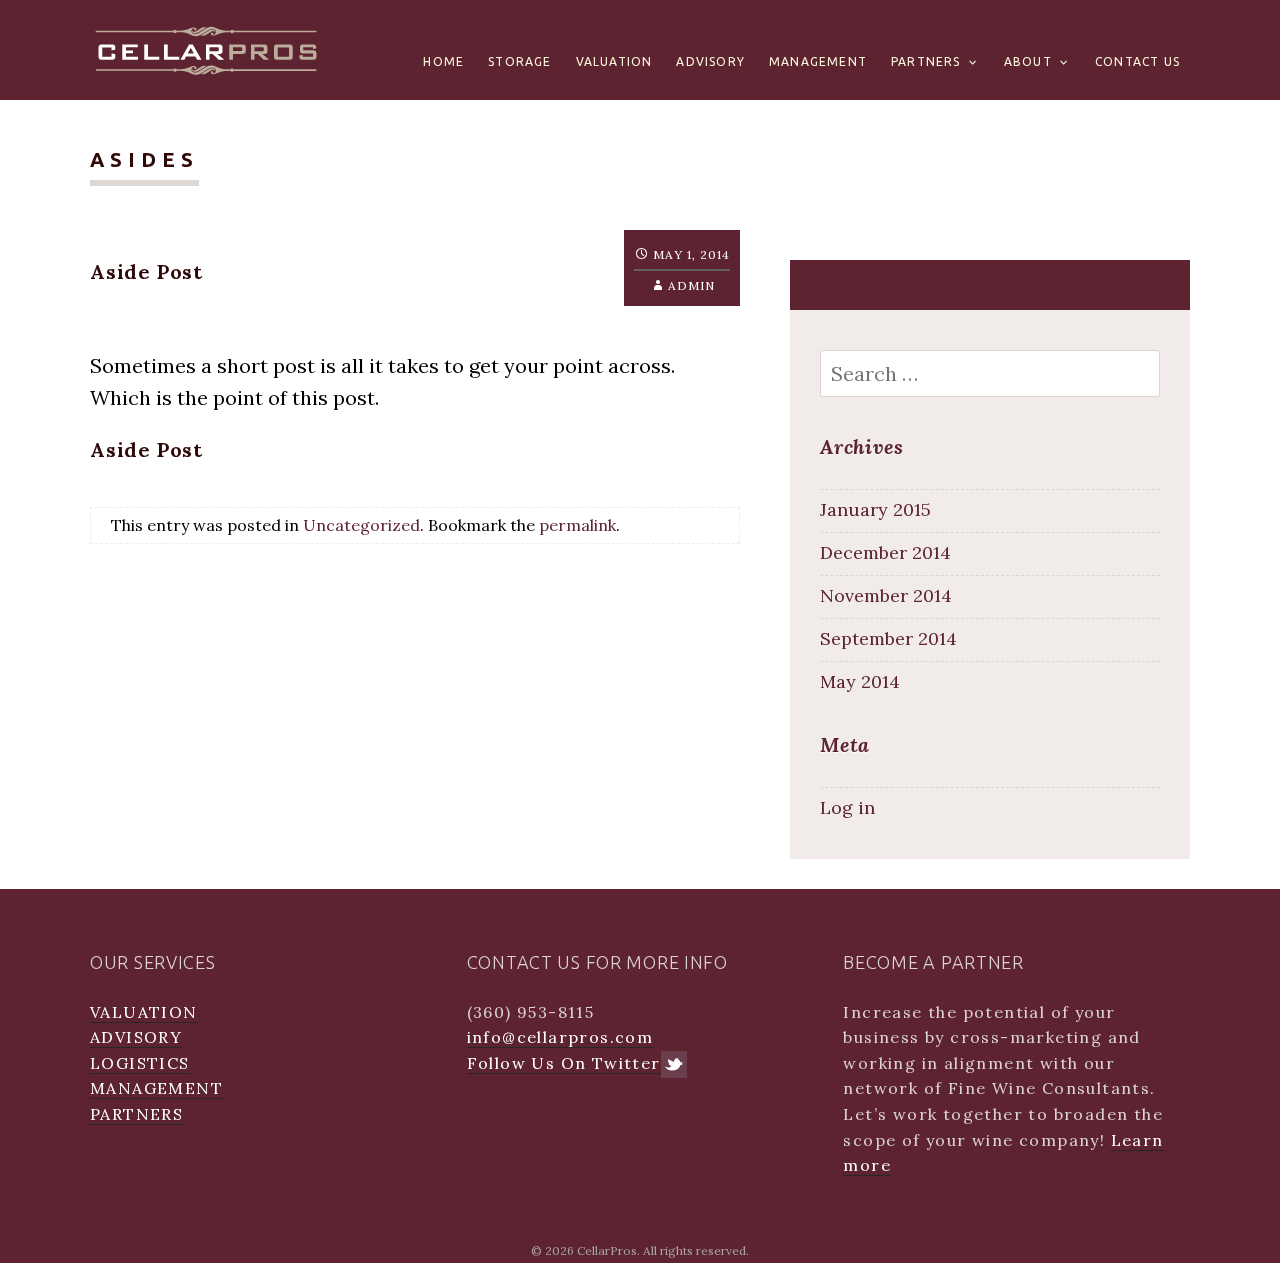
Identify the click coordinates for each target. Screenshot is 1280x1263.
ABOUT (1028, 61)
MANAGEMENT (818, 61)
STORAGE (519, 61)
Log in (847, 807)
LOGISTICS (140, 1063)
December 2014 (885, 552)
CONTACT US (1137, 61)
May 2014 (860, 681)
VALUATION (614, 61)
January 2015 (875, 509)
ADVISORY (710, 61)
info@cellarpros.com (560, 1037)
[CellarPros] (207, 47)
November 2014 (886, 595)
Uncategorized (361, 525)
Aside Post (146, 271)
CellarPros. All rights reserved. (663, 1250)
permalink (577, 525)
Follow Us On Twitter (564, 1063)
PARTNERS (926, 61)
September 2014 (888, 638)
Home (443, 61)
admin (691, 285)
